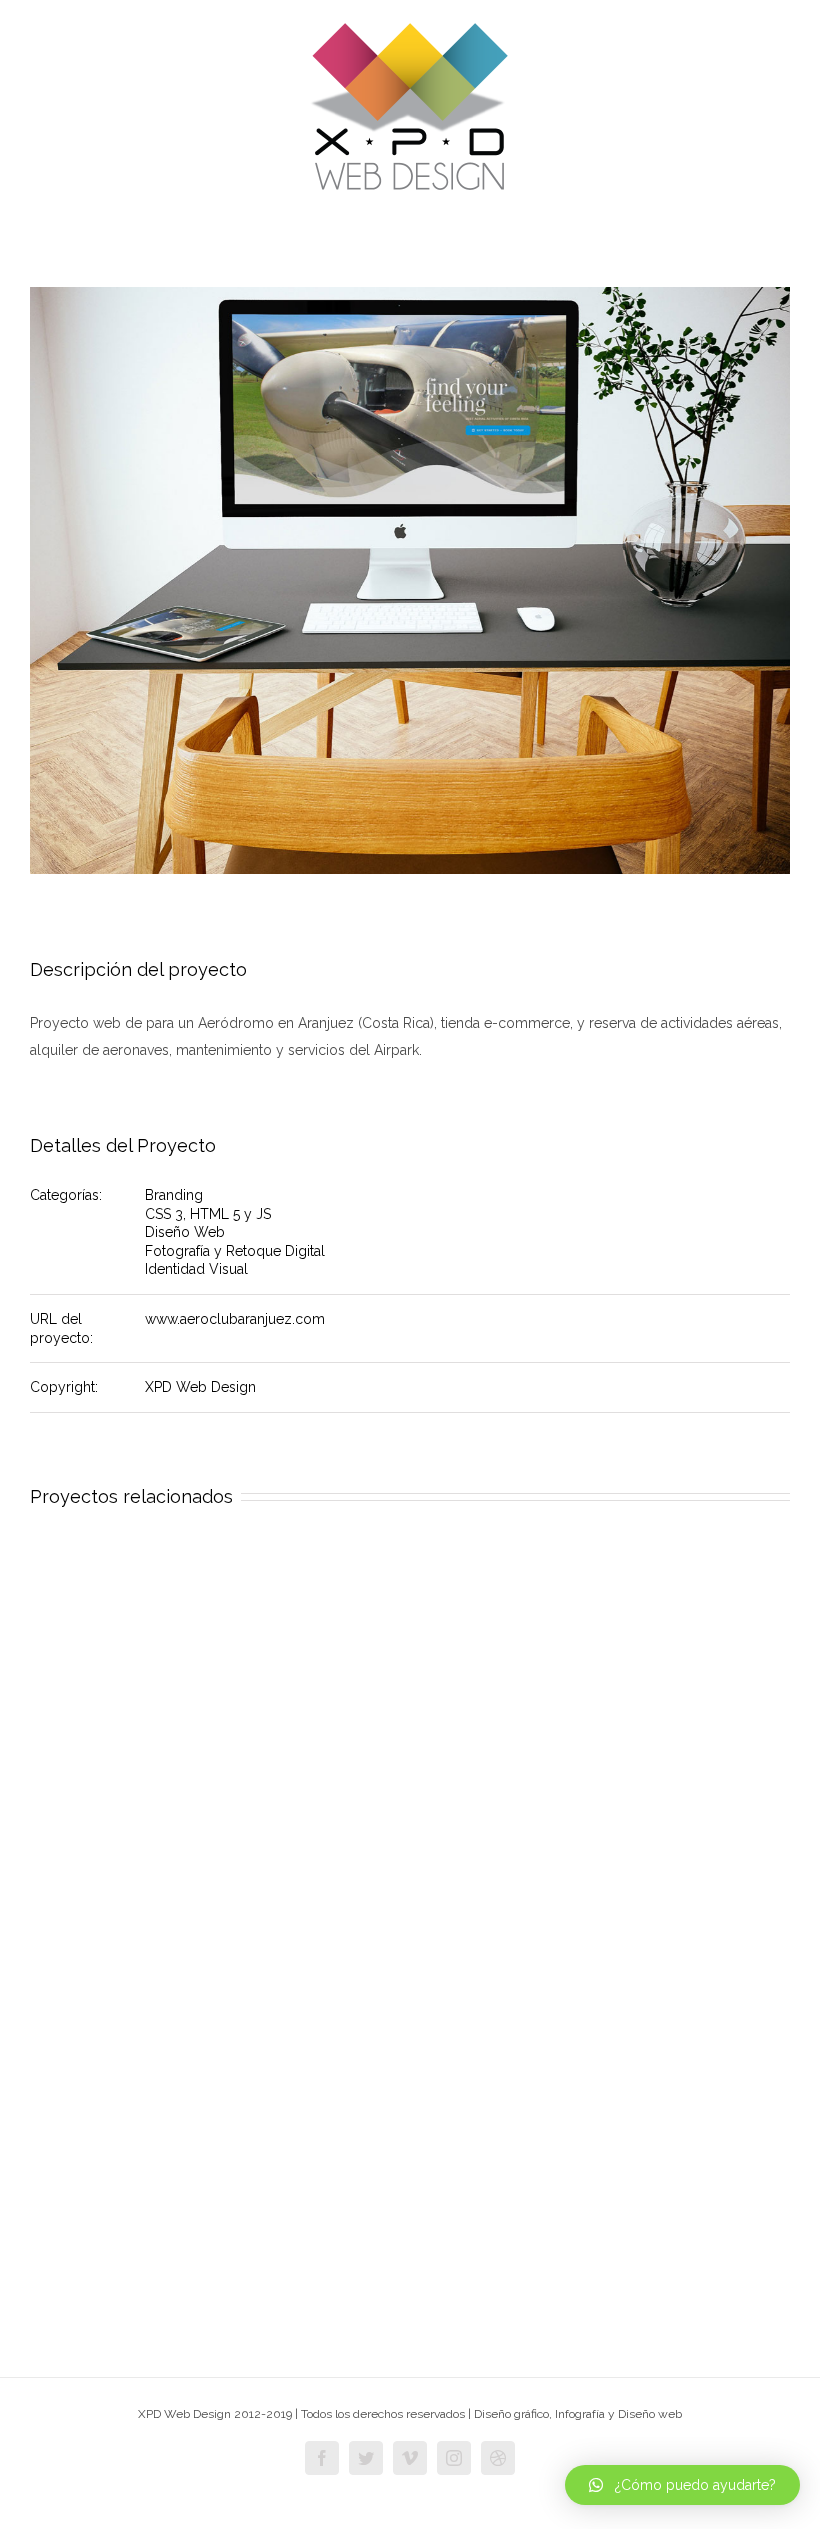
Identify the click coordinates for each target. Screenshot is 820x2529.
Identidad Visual (196, 1269)
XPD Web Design (200, 1387)
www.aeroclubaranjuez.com (235, 1319)
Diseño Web (185, 1232)
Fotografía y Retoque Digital (235, 1251)
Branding (174, 1195)
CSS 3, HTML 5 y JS (208, 1214)
